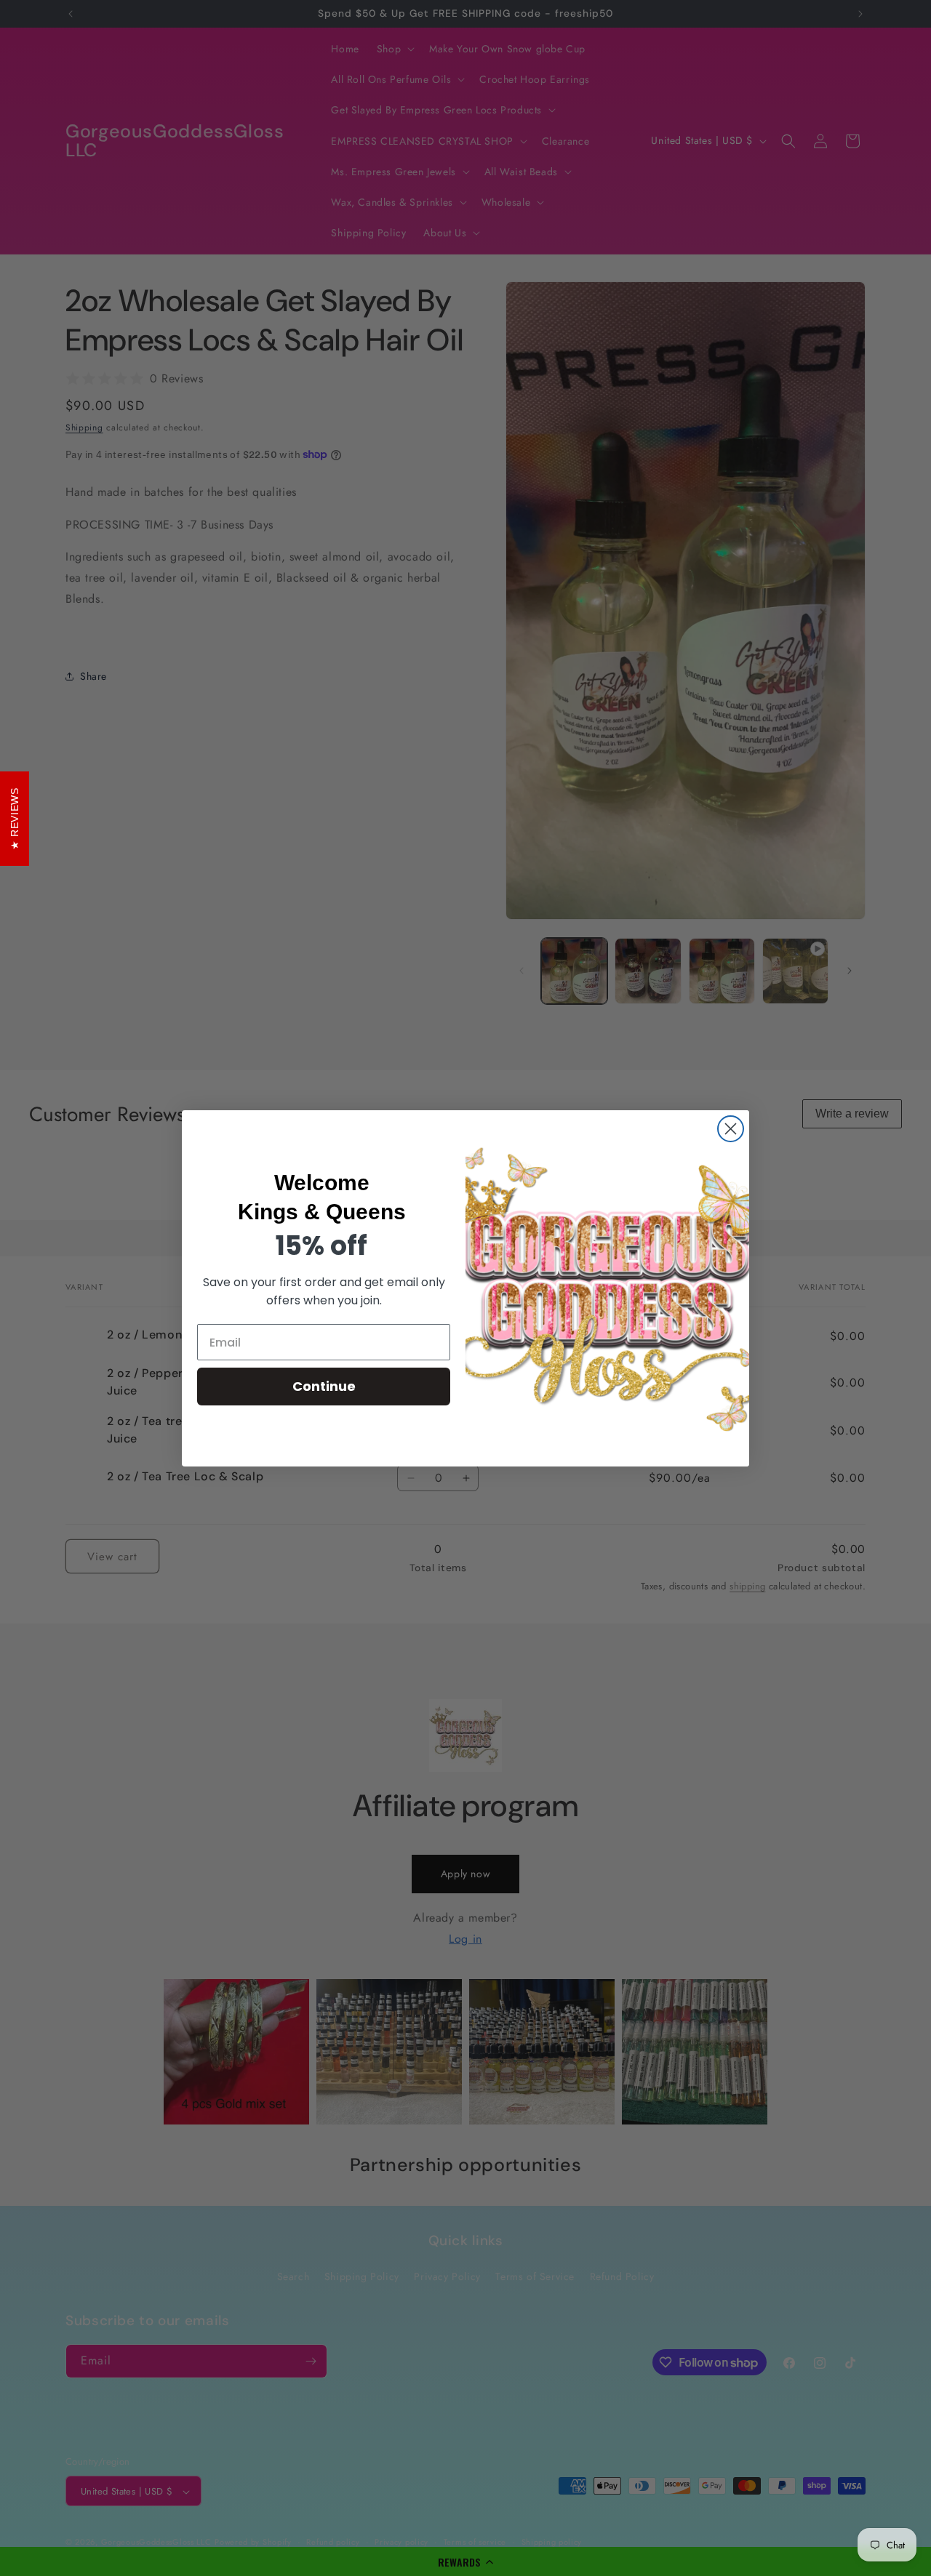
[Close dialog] (731, 1129)
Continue (324, 1386)
